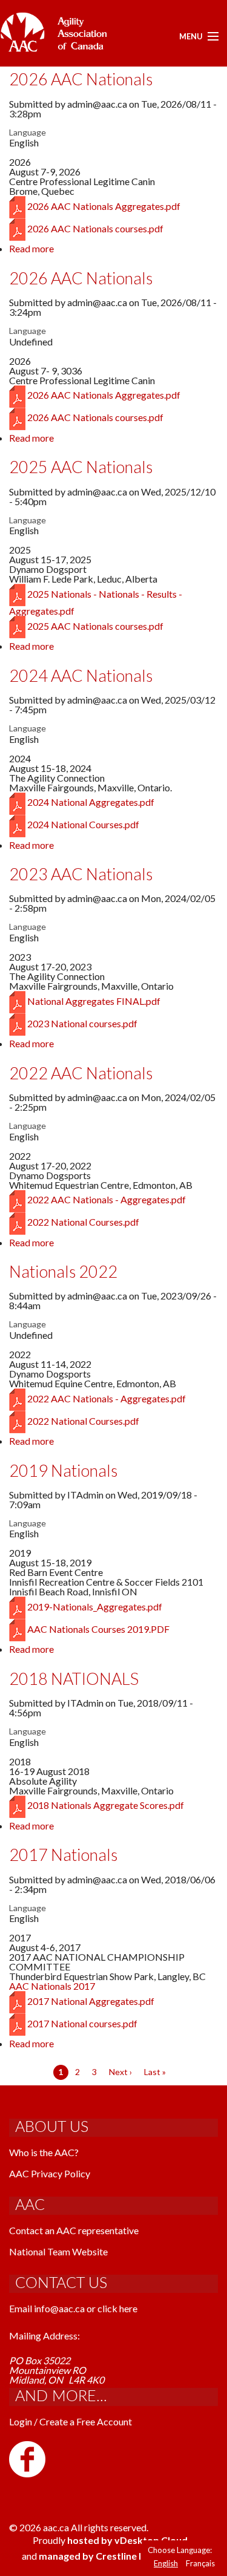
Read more (31, 248)
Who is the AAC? (44, 2152)
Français (200, 2563)
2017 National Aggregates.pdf (91, 2001)
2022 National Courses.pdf (83, 1222)
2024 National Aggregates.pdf (91, 802)
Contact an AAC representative (74, 2230)
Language (28, 132)
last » (155, 2072)
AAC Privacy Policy (50, 2173)
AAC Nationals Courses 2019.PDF (98, 1629)
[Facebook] (27, 2458)
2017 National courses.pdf (82, 2023)
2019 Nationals (63, 1470)
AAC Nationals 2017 (52, 1986)
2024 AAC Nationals (81, 675)
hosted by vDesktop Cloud (127, 2540)
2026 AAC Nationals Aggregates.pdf (104, 206)
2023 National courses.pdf (82, 1023)
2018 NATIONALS (74, 1679)
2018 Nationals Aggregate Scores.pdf (106, 1805)
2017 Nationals (63, 1855)
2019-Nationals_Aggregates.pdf (95, 1607)
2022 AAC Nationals (81, 1073)
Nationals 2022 (63, 1271)
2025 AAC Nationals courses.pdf (95, 626)
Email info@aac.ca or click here (73, 2308)
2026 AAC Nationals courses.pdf (95, 228)
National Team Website (58, 2251)
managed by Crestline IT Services (113, 2556)
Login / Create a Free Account (71, 2421)
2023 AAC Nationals (81, 874)
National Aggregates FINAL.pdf (94, 1001)
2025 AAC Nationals (81, 467)
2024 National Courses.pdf (83, 824)
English (166, 2563)
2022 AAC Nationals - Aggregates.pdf (107, 1199)
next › (120, 2072)
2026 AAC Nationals (81, 79)
